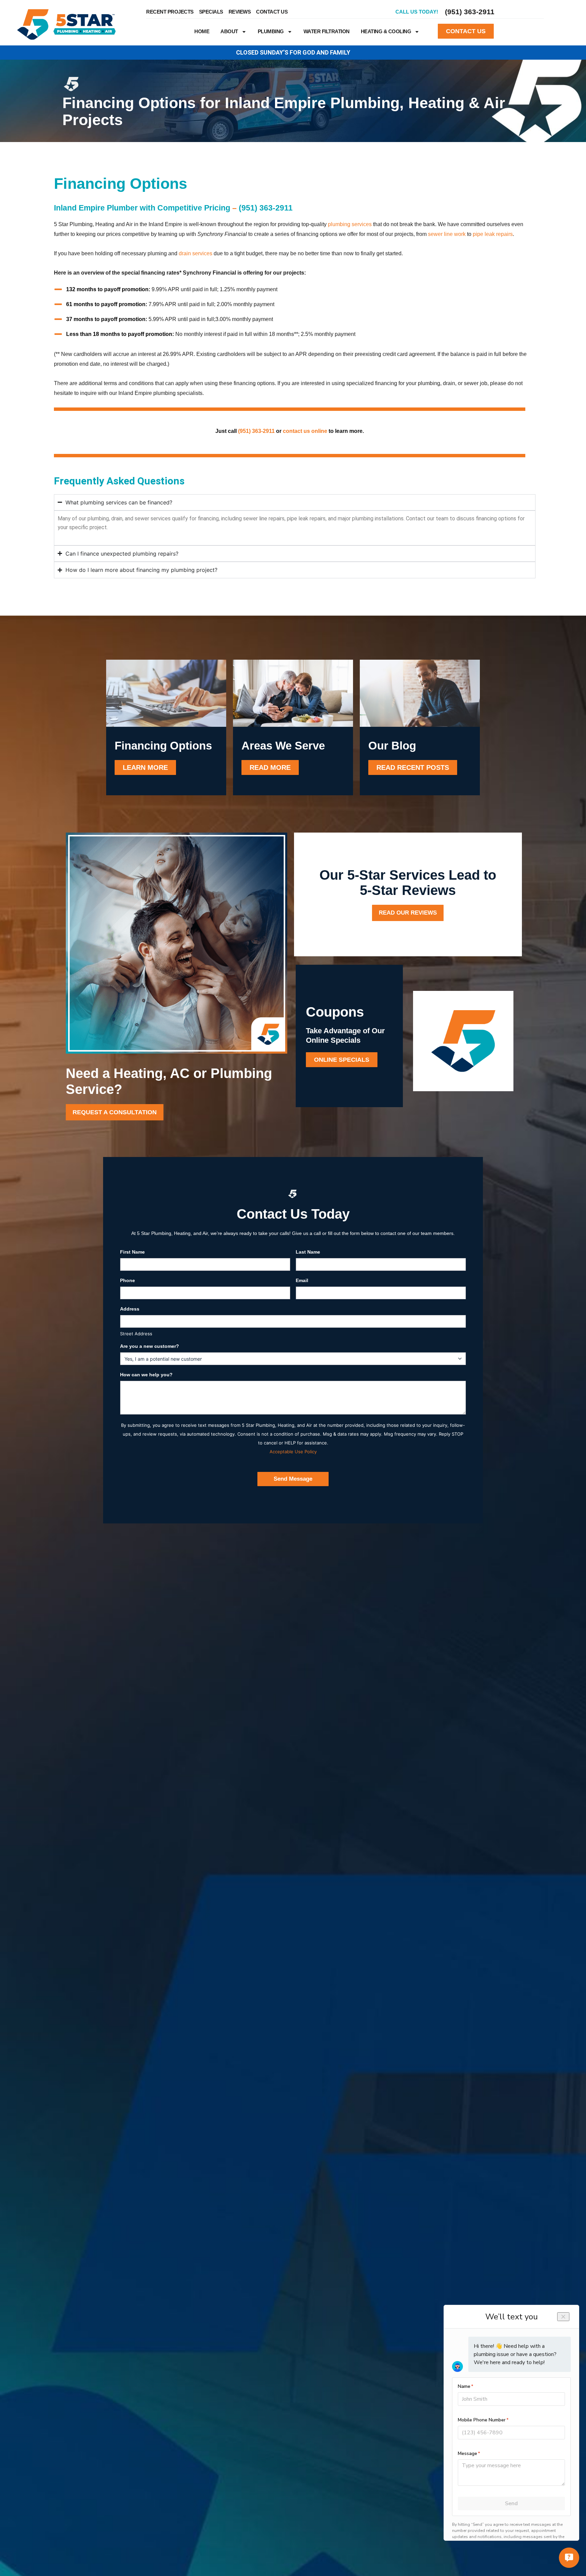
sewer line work (447, 234)
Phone (128, 1280)
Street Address (136, 1334)
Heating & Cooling (386, 31)
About (229, 31)
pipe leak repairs (493, 234)
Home (202, 31)
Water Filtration (327, 31)
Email (302, 1280)
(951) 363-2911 (470, 12)
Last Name (308, 1252)
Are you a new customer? (150, 1346)
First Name (132, 1252)
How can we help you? (146, 1375)
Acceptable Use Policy (293, 1452)
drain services (196, 253)
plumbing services (350, 224)
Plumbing (271, 31)
